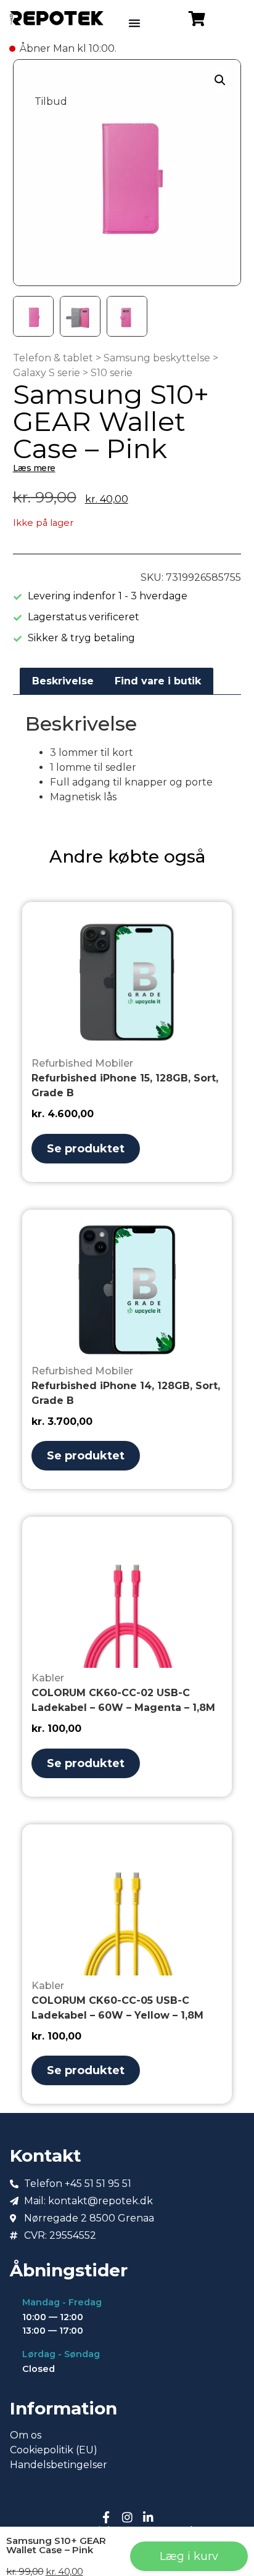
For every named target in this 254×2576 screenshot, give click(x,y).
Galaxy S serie (47, 373)
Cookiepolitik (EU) (54, 2450)
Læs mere (34, 468)
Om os (26, 2435)
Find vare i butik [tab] (158, 681)
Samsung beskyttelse (157, 358)
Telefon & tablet (53, 358)
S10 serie (112, 373)
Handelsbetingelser (59, 2465)
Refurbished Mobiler (82, 1063)
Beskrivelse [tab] (63, 681)
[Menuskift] (134, 23)
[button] (220, 80)
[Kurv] (197, 18)
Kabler (48, 1678)
